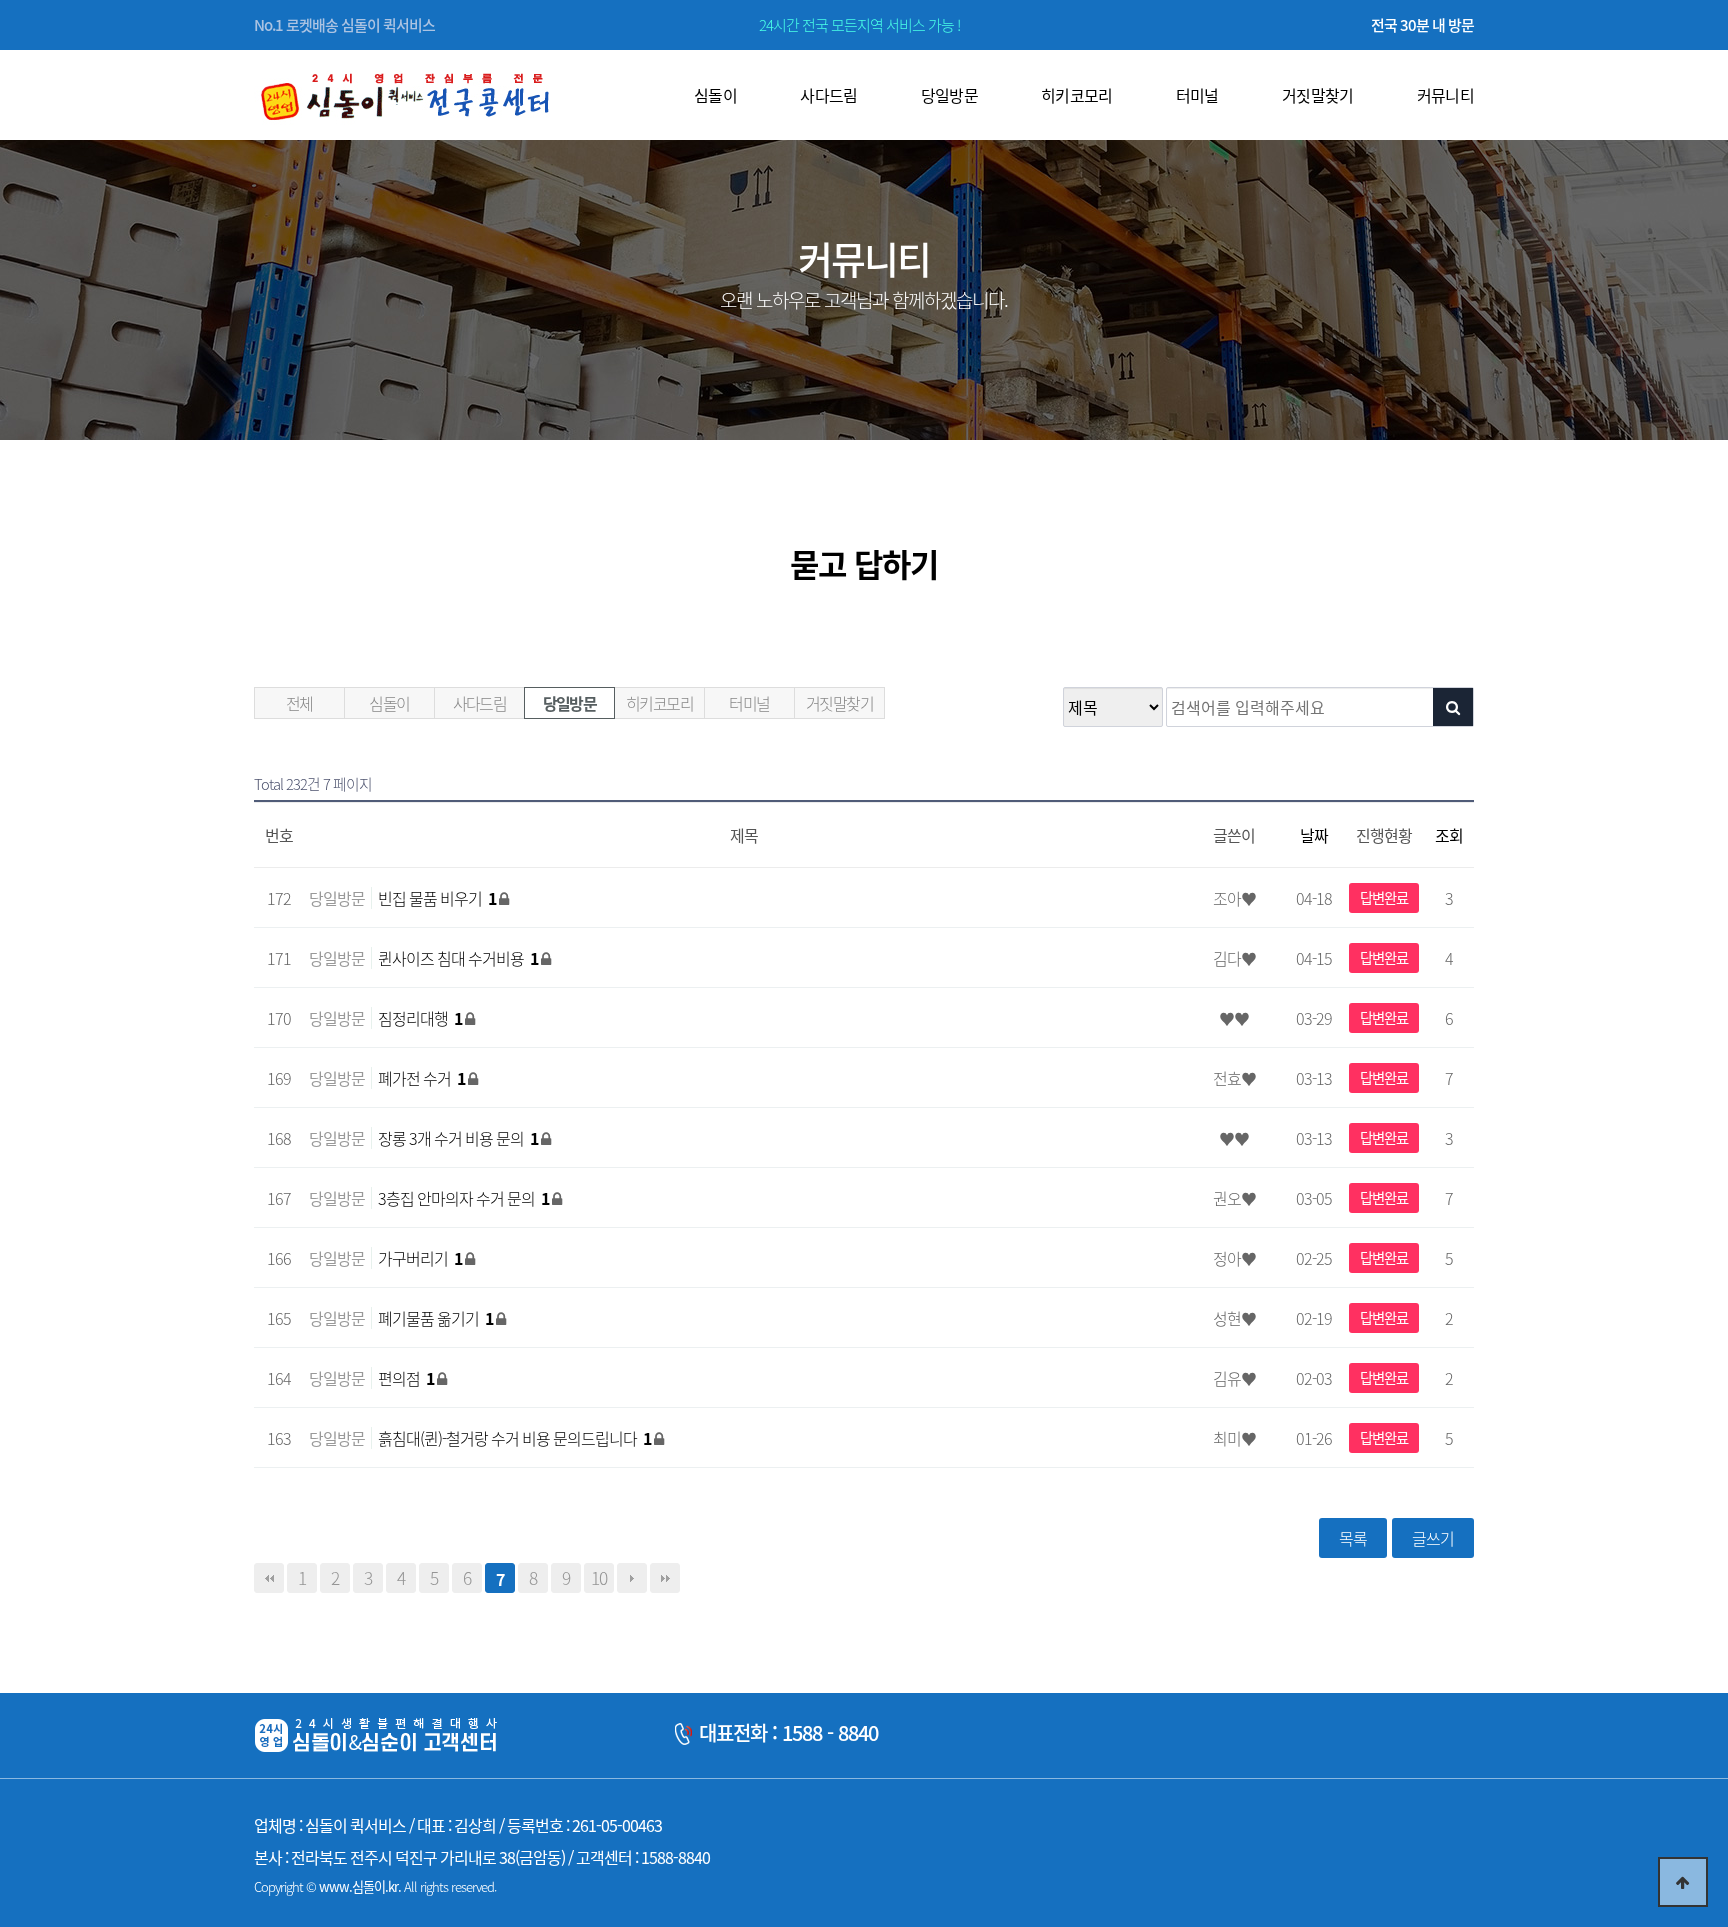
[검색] (1453, 707)
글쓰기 (1433, 1538)
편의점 (406, 1378)
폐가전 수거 (421, 1078)
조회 (1449, 835)
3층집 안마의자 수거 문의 (463, 1198)
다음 (632, 1578)
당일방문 (570, 703)
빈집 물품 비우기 (437, 898)
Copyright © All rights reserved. (375, 1886)
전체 (299, 703)
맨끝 (665, 1578)
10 (599, 1578)
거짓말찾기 (839, 703)
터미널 (749, 703)
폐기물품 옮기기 (435, 1318)
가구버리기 (420, 1258)
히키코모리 (659, 703)
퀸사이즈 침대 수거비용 (458, 958)
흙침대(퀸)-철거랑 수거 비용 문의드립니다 (514, 1438)
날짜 (1314, 835)
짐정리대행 (420, 1018)
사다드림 (480, 703)
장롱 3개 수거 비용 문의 (458, 1138)
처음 (269, 1578)
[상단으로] (1683, 1882)
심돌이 (389, 703)
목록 (1353, 1538)
